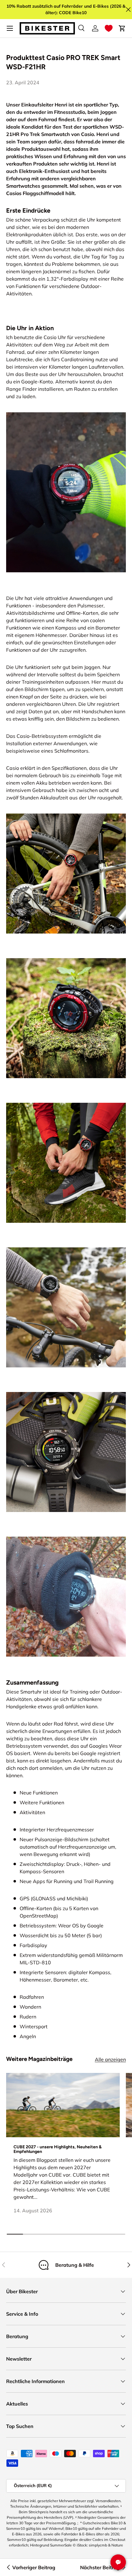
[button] (109, 28)
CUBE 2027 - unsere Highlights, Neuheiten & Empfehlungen (58, 2149)
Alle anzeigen (110, 2059)
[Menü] (10, 28)
